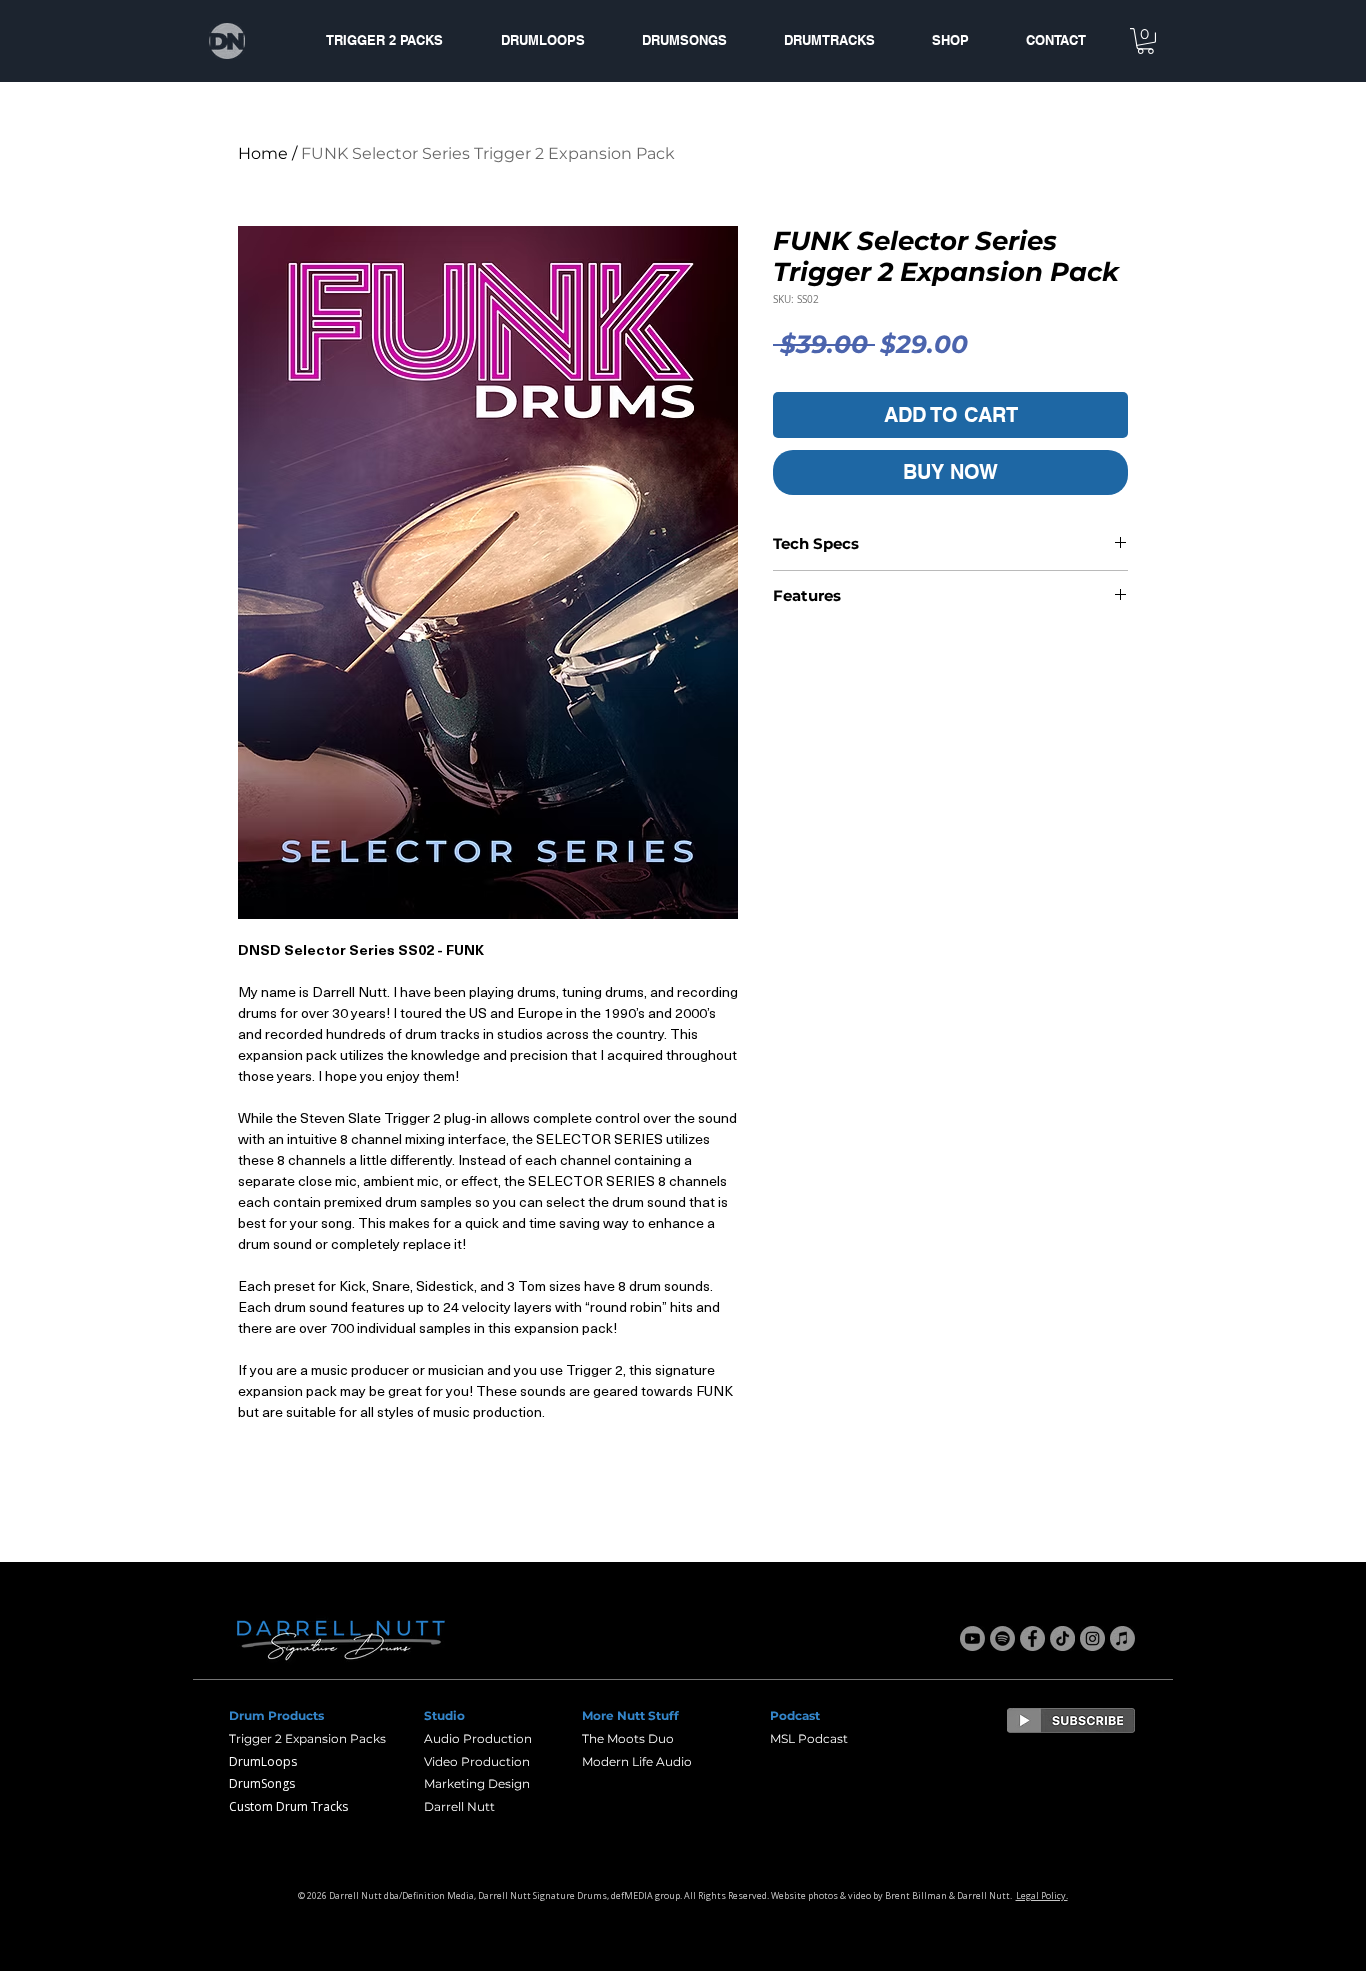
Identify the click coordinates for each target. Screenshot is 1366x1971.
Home (263, 153)
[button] (1145, 41)
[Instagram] (1092, 1638)
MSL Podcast (809, 1738)
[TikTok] (1062, 1638)
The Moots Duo (628, 1738)
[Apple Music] (1122, 1638)
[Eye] (1071, 1720)
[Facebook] (1032, 1638)
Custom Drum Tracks (288, 1806)
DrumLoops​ (263, 1761)
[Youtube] (972, 1638)
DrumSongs (262, 1783)
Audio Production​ (478, 1738)
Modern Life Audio (637, 1761)
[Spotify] (1002, 1638)
